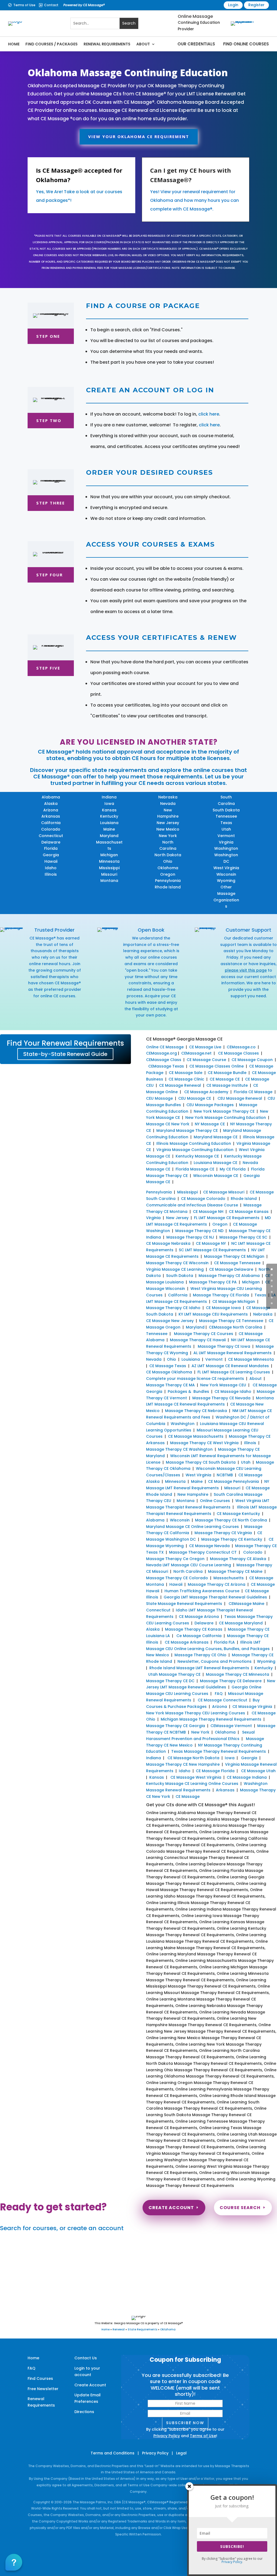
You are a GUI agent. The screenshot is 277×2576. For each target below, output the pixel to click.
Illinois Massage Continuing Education (194, 1143)
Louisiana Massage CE (215, 1163)
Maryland (109, 836)
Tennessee (226, 816)
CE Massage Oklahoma (169, 1372)
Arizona (51, 810)
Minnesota (109, 861)
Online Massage (195, 16)
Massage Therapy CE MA (170, 1385)
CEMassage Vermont (231, 1726)
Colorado (51, 829)
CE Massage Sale (186, 1073)
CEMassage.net (196, 1053)
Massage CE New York (168, 1124)
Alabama (51, 797)
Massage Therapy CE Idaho (173, 1308)
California (51, 823)
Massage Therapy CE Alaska (238, 1559)
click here (209, 414)
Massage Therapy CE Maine (235, 1571)
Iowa (109, 804)
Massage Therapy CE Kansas (194, 1629)
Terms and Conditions (113, 2453)
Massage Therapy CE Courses (204, 1334)
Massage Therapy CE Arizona (217, 1584)
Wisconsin (226, 874)
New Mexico (168, 829)
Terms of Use (24, 5)
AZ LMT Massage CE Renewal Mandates (230, 1366)
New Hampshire (168, 813)
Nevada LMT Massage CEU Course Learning (189, 1565)
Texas (226, 823)
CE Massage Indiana (247, 1777)
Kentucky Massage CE (197, 1156)
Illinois (51, 874)
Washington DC (226, 858)
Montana (109, 881)
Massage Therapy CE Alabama (229, 1276)
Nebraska (168, 797)
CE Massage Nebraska (168, 1243)
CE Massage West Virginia (196, 1777)
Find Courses (40, 2378)
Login (233, 5)
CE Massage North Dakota (193, 1758)
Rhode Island (168, 887)
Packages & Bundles (188, 1391)
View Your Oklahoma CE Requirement (139, 136)
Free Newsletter (43, 2389)
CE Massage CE (225, 1079)
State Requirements (142, 2329)
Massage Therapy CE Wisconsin (177, 1263)
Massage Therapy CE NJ (190, 1237)
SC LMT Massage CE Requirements (212, 1250)
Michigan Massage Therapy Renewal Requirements (211, 1719)
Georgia (51, 855)
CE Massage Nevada (209, 1546)
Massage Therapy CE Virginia (223, 1533)
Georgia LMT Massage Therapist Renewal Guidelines (215, 1597)
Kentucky (109, 816)
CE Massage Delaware (231, 1269)
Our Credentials (196, 44)
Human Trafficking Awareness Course (202, 1591)
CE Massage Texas (168, 1366)
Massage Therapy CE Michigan (234, 1256)
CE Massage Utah (258, 1771)
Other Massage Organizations (226, 897)
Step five (48, 668)
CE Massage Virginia (252, 1707)
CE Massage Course (206, 1060)
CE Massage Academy (206, 1092)
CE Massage (188, 1796)
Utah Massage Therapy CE (174, 1674)
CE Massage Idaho (233, 1391)
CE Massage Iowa (223, 1308)
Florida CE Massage (253, 1092)
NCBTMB (225, 1475)
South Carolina (226, 800)
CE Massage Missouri (224, 1192)
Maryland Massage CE (216, 1137)
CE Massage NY (211, 1243)
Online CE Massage (165, 1047)
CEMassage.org (161, 1053)
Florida (51, 848)
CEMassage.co (241, 1047)
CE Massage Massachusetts (196, 1436)
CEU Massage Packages (210, 1105)
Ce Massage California (199, 1636)
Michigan (109, 855)
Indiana (109, 797)
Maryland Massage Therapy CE (187, 1130)
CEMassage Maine (246, 1604)
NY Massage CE (210, 1124)
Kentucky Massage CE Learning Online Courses (192, 1784)
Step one (48, 336)
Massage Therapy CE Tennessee (231, 1321)
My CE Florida (233, 1169)
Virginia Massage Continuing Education (195, 1150)
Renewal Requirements (107, 44)
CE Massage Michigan (234, 1302)
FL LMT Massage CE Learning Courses (234, 1372)
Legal (181, 2453)
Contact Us (86, 2358)
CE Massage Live (205, 1047)
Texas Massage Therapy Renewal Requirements (219, 1751)
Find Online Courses (246, 44)
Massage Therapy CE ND (199, 1231)
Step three (51, 503)
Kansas (109, 810)
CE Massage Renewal (180, 1085)
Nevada (168, 804)
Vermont (226, 836)
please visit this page (246, 970)
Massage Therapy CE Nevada (221, 1398)
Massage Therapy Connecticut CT (203, 1552)
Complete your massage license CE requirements (195, 1379)
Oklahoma (168, 868)
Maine (109, 829)
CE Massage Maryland (241, 1623)
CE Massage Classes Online (217, 1066)
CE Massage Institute (227, 1085)
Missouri (109, 874)
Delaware (51, 842)
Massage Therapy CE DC (170, 1681)
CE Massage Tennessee (237, 1263)
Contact (51, 5)
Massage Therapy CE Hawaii (198, 1340)
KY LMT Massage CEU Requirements (213, 1314)
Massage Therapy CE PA (213, 1282)
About (143, 44)
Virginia (226, 842)
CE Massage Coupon (252, 1060)
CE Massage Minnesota (251, 1359)
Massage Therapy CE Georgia (176, 1726)
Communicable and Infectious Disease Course (192, 1205)
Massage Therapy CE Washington (179, 1449)
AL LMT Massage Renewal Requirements (233, 1353)
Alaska (51, 804)
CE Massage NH (208, 1212)
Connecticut (51, 836)
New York (168, 836)
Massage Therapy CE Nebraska (196, 1411)
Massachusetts (109, 845)
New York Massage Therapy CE (224, 1111)
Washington (226, 848)
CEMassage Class (164, 1060)
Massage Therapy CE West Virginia (204, 1443)
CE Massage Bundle (227, 1073)
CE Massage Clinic (186, 1079)
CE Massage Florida (215, 1771)
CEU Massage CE (195, 1098)
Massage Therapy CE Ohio (200, 1655)
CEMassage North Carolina (235, 1327)
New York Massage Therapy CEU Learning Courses (196, 1713)
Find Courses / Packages (52, 44)
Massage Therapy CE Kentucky (232, 1539)
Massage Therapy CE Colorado (177, 1578)
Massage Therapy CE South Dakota (201, 1462)
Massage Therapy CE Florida (221, 1295)
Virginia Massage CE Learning (175, 1269)
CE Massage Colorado (203, 1199)
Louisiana (109, 823)
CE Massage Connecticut (222, 1700)
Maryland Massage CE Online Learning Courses (192, 1527)
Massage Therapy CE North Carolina (231, 1520)
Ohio (168, 861)
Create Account (171, 2208)
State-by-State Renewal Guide (65, 1054)
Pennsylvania (168, 881)
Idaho (51, 868)
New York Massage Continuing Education (226, 1118)
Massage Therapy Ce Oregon (175, 1559)
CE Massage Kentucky (238, 1514)
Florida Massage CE (195, 1169)
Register (256, 5)
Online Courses (215, 1501)
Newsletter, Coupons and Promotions (215, 1661)
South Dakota (226, 810)
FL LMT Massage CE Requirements (227, 1218)
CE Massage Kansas (249, 1212)
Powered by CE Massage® (84, 5)
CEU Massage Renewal (240, 1098)
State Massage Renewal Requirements (184, 1604)
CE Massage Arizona (199, 1617)
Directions (84, 2412)
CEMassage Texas (166, 1066)
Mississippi (109, 868)
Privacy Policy (167, 2436)
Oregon (168, 874)
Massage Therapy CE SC (243, 1237)
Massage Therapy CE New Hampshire (183, 1764)
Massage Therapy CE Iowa (224, 1346)
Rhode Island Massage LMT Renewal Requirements (199, 1668)
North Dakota (168, 855)
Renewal (119, 2329)
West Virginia (226, 868)
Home (14, 44)
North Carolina (168, 845)
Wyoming (226, 881)
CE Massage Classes (238, 1053)
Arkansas (51, 816)
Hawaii (51, 861)
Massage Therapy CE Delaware (231, 1681)
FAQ (219, 1694)
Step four (50, 575)
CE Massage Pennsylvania (233, 1481)
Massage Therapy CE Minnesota (238, 1674)
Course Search (240, 2208)
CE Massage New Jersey (170, 1321)
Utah (226, 829)
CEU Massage (159, 1098)
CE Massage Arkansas (187, 1642)
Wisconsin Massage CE (216, 1176)
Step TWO (49, 420)
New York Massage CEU (223, 1385)
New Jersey (168, 823)
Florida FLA (224, 1642)
